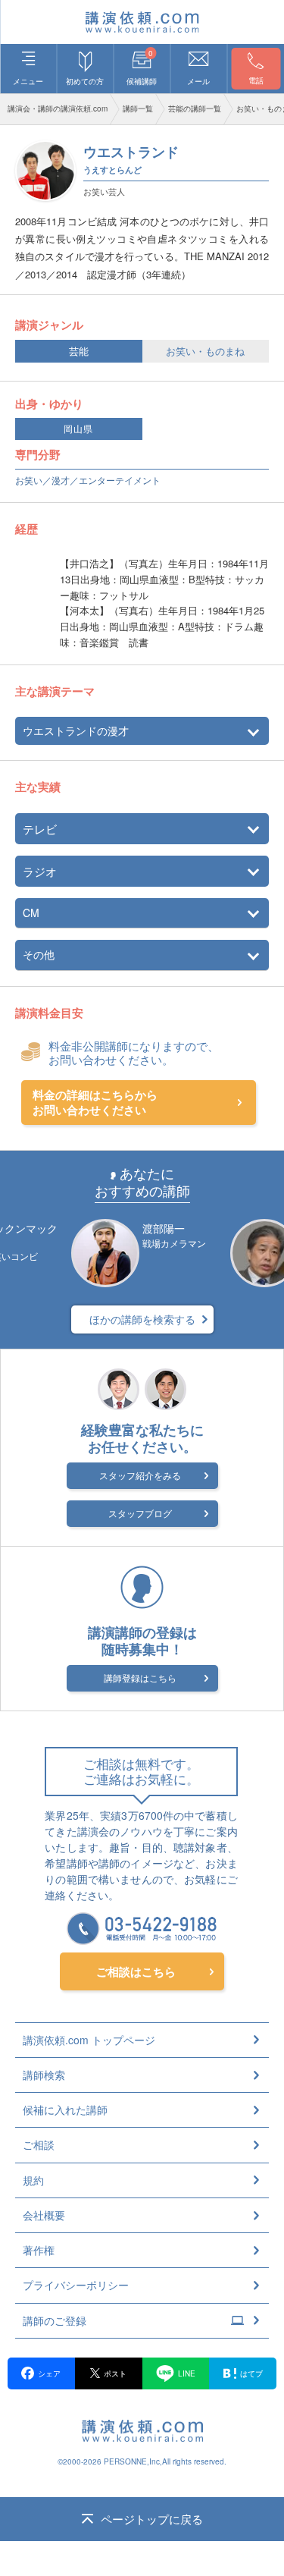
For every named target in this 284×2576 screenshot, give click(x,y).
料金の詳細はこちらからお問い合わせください (95, 1103)
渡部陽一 (164, 1228)
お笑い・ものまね (205, 351)
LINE (187, 2373)
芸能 (79, 351)
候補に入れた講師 (65, 2109)
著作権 (39, 2250)
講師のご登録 (55, 2320)
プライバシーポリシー (76, 2285)
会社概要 (44, 2215)
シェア (49, 2373)
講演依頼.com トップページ (89, 2040)
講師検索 (44, 2075)
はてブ (251, 2373)
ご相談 (39, 2144)
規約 (33, 2180)
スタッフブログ (140, 1513)
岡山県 (78, 429)
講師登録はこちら (140, 1678)
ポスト (115, 2373)
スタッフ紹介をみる (140, 1475)
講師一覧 (138, 108)
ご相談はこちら (136, 1971)
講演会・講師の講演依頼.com (58, 108)
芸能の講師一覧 (195, 108)
